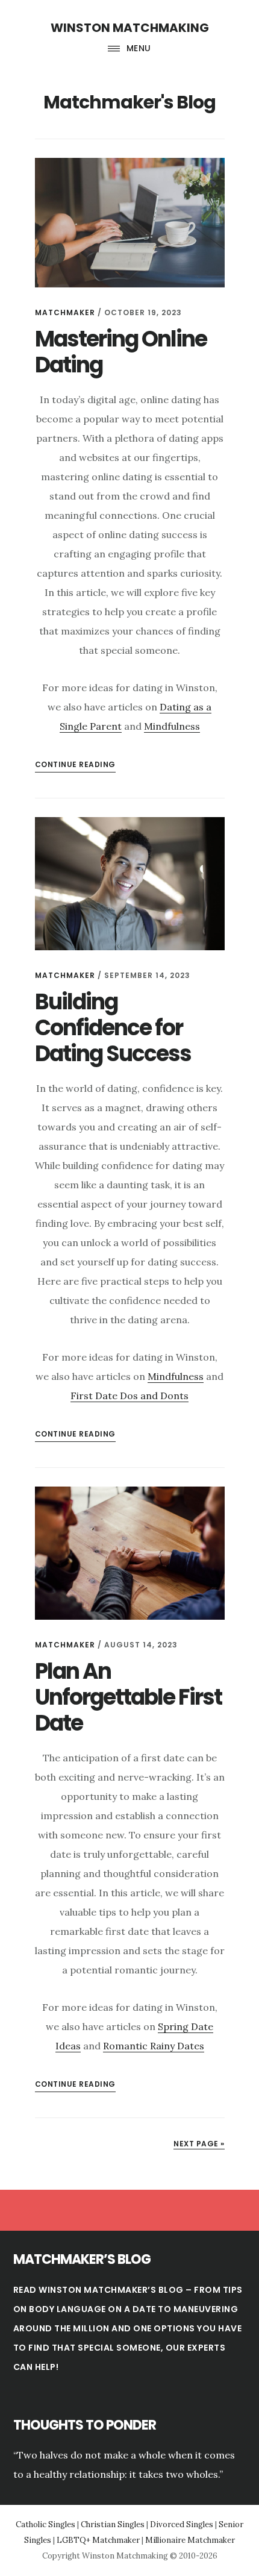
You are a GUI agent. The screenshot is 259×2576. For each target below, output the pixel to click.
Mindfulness (172, 726)
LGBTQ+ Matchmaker (98, 2540)
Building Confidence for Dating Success (113, 1028)
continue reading (75, 764)
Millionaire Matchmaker (190, 2540)
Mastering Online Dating (121, 352)
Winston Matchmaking (130, 28)
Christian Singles (113, 2524)
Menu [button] (139, 48)
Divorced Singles (182, 2524)
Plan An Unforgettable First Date (128, 1697)
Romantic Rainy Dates (154, 2046)
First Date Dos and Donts (129, 1396)
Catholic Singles (45, 2524)
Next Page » (199, 2144)
